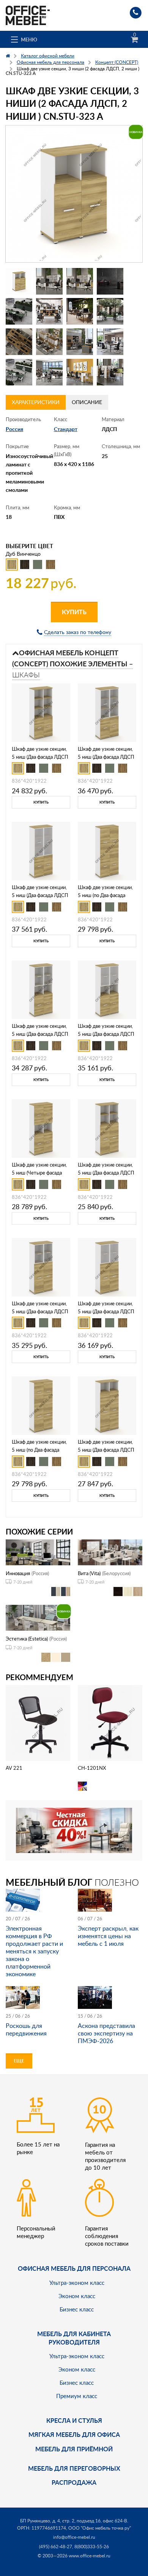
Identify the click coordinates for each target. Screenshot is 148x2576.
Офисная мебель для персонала (74, 2268)
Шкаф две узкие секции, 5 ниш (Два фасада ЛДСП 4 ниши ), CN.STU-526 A (106, 1450)
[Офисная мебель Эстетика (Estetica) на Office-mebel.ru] (38, 1617)
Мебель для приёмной (74, 2449)
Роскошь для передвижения (26, 2029)
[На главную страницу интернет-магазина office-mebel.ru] (28, 15)
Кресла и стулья (74, 2420)
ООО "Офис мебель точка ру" (100, 2528)
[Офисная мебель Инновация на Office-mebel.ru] (38, 1551)
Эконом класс (77, 2296)
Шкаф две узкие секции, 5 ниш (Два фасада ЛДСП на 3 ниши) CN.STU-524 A (107, 1173)
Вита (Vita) (89, 1573)
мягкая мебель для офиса (74, 2434)
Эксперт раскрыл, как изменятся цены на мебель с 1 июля (108, 1936)
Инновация (18, 1573)
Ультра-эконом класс (77, 2283)
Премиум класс (77, 2396)
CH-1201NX (92, 1768)
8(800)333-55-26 (92, 2547)
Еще (19, 2061)
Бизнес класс (77, 2309)
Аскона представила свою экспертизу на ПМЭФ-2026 (106, 2033)
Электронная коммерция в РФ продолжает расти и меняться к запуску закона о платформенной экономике (34, 1951)
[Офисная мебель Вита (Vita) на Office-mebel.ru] (110, 1551)
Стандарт (66, 429)
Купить (74, 612)
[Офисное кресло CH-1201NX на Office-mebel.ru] (110, 1722)
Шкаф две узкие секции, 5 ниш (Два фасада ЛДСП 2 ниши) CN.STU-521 (40, 757)
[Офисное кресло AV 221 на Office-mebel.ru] (38, 1722)
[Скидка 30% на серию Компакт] (74, 1830)
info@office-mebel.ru (74, 2537)
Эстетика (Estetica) (27, 1639)
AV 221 (14, 1768)
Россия (14, 429)
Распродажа (74, 2482)
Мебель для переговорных (74, 2468)
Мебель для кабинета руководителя (74, 2338)
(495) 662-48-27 (56, 2547)
